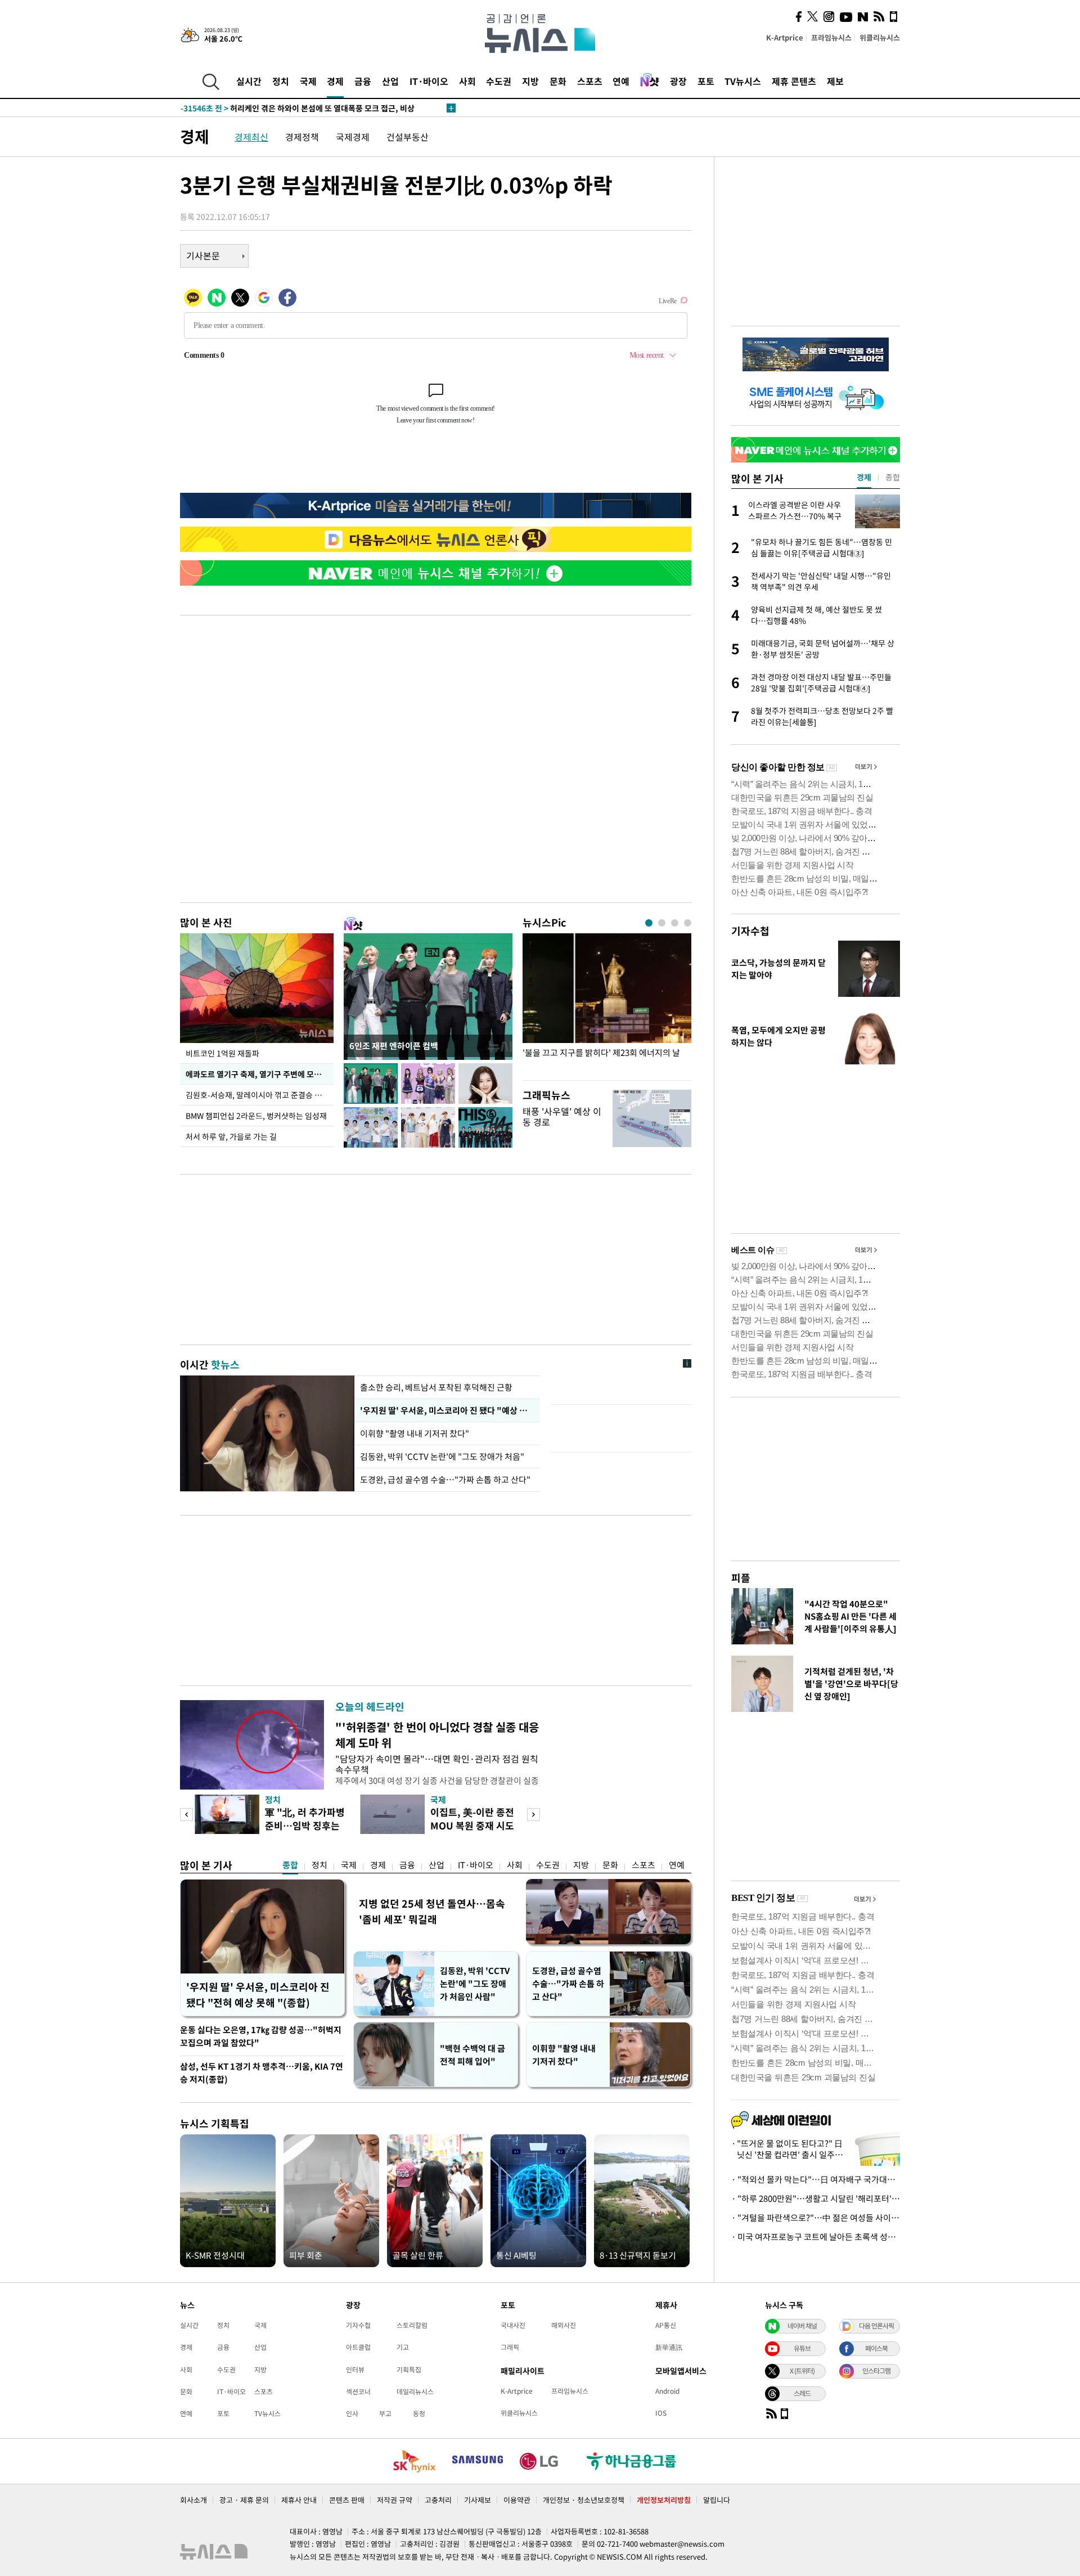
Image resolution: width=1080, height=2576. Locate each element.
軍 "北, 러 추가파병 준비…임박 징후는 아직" (305, 1825)
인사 (352, 2413)
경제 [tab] (864, 477)
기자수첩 (750, 931)
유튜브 (802, 2348)
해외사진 (564, 2325)
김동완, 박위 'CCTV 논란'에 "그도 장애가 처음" (442, 1456)
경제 (335, 81)
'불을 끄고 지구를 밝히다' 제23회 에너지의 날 (601, 1053)
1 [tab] (649, 923)
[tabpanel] (607, 1004)
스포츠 (590, 81)
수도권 (499, 81)
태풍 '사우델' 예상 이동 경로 (562, 1116)
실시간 (249, 81)
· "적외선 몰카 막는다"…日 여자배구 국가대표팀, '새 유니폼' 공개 (816, 2179)
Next (534, 1815)
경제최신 (251, 137)
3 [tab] (675, 923)
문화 (558, 81)
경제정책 (302, 137)
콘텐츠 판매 (347, 2500)
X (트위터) (802, 2371)
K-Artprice (785, 37)
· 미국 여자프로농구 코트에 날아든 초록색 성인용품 (816, 2237)
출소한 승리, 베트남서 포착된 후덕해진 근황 (436, 1387)
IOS (661, 2413)
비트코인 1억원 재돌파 (222, 1053)
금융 (363, 81)
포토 (706, 81)
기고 (403, 2347)
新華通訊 (669, 2347)
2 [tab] (662, 923)
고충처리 (438, 2500)
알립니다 (717, 2500)
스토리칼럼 (412, 2325)
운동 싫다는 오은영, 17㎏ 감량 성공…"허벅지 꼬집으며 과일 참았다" (261, 2036)
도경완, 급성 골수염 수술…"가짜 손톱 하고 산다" (445, 1480)
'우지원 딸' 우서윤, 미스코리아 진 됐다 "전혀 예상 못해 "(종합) (258, 1995)
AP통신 (666, 2325)
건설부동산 (408, 137)
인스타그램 (876, 2371)
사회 (467, 81)
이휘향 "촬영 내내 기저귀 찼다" (415, 1433)
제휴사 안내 (299, 2500)
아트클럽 (358, 2347)
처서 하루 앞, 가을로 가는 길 (231, 1136)
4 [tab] (688, 923)
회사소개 (193, 2500)
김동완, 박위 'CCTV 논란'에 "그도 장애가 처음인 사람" (475, 1984)
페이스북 (876, 2348)
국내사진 (513, 2325)
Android (667, 2391)
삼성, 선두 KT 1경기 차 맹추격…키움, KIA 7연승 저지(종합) (262, 2073)
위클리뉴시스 (880, 37)
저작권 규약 (395, 2500)
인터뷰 (355, 2370)
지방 (530, 81)
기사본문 (203, 255)
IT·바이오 (429, 81)
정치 (281, 81)
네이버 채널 (802, 2326)
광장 (678, 81)
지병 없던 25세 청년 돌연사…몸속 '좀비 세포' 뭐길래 (432, 1911)
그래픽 (510, 2347)
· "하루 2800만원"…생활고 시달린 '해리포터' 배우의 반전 (816, 2199)
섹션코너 (358, 2391)
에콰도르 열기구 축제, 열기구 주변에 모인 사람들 (260, 1074)
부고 (385, 2413)
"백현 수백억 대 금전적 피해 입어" (472, 2055)
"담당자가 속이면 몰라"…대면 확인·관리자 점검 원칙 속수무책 (437, 1764)
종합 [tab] (893, 477)
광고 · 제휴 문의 (244, 2500)
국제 (308, 81)
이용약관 (517, 2500)
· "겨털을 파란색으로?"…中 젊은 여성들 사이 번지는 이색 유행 (816, 2218)
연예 (621, 81)
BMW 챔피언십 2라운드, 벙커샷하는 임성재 (256, 1116)
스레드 (802, 2393)
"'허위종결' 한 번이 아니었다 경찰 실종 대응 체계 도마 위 (437, 1735)
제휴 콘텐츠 (794, 81)
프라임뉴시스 (831, 37)
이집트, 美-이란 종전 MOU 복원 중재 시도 (472, 1819)
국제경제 (353, 137)
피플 (741, 1578)
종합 (290, 1865)
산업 (390, 81)
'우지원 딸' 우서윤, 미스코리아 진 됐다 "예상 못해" (447, 1410)
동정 (419, 2413)
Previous (186, 1815)
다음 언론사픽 (876, 2326)
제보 (835, 81)
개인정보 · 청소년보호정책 (584, 2500)
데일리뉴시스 (415, 2391)
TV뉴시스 (743, 81)
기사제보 (478, 2500)
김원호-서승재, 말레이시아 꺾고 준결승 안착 (257, 1095)
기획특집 (409, 2370)
